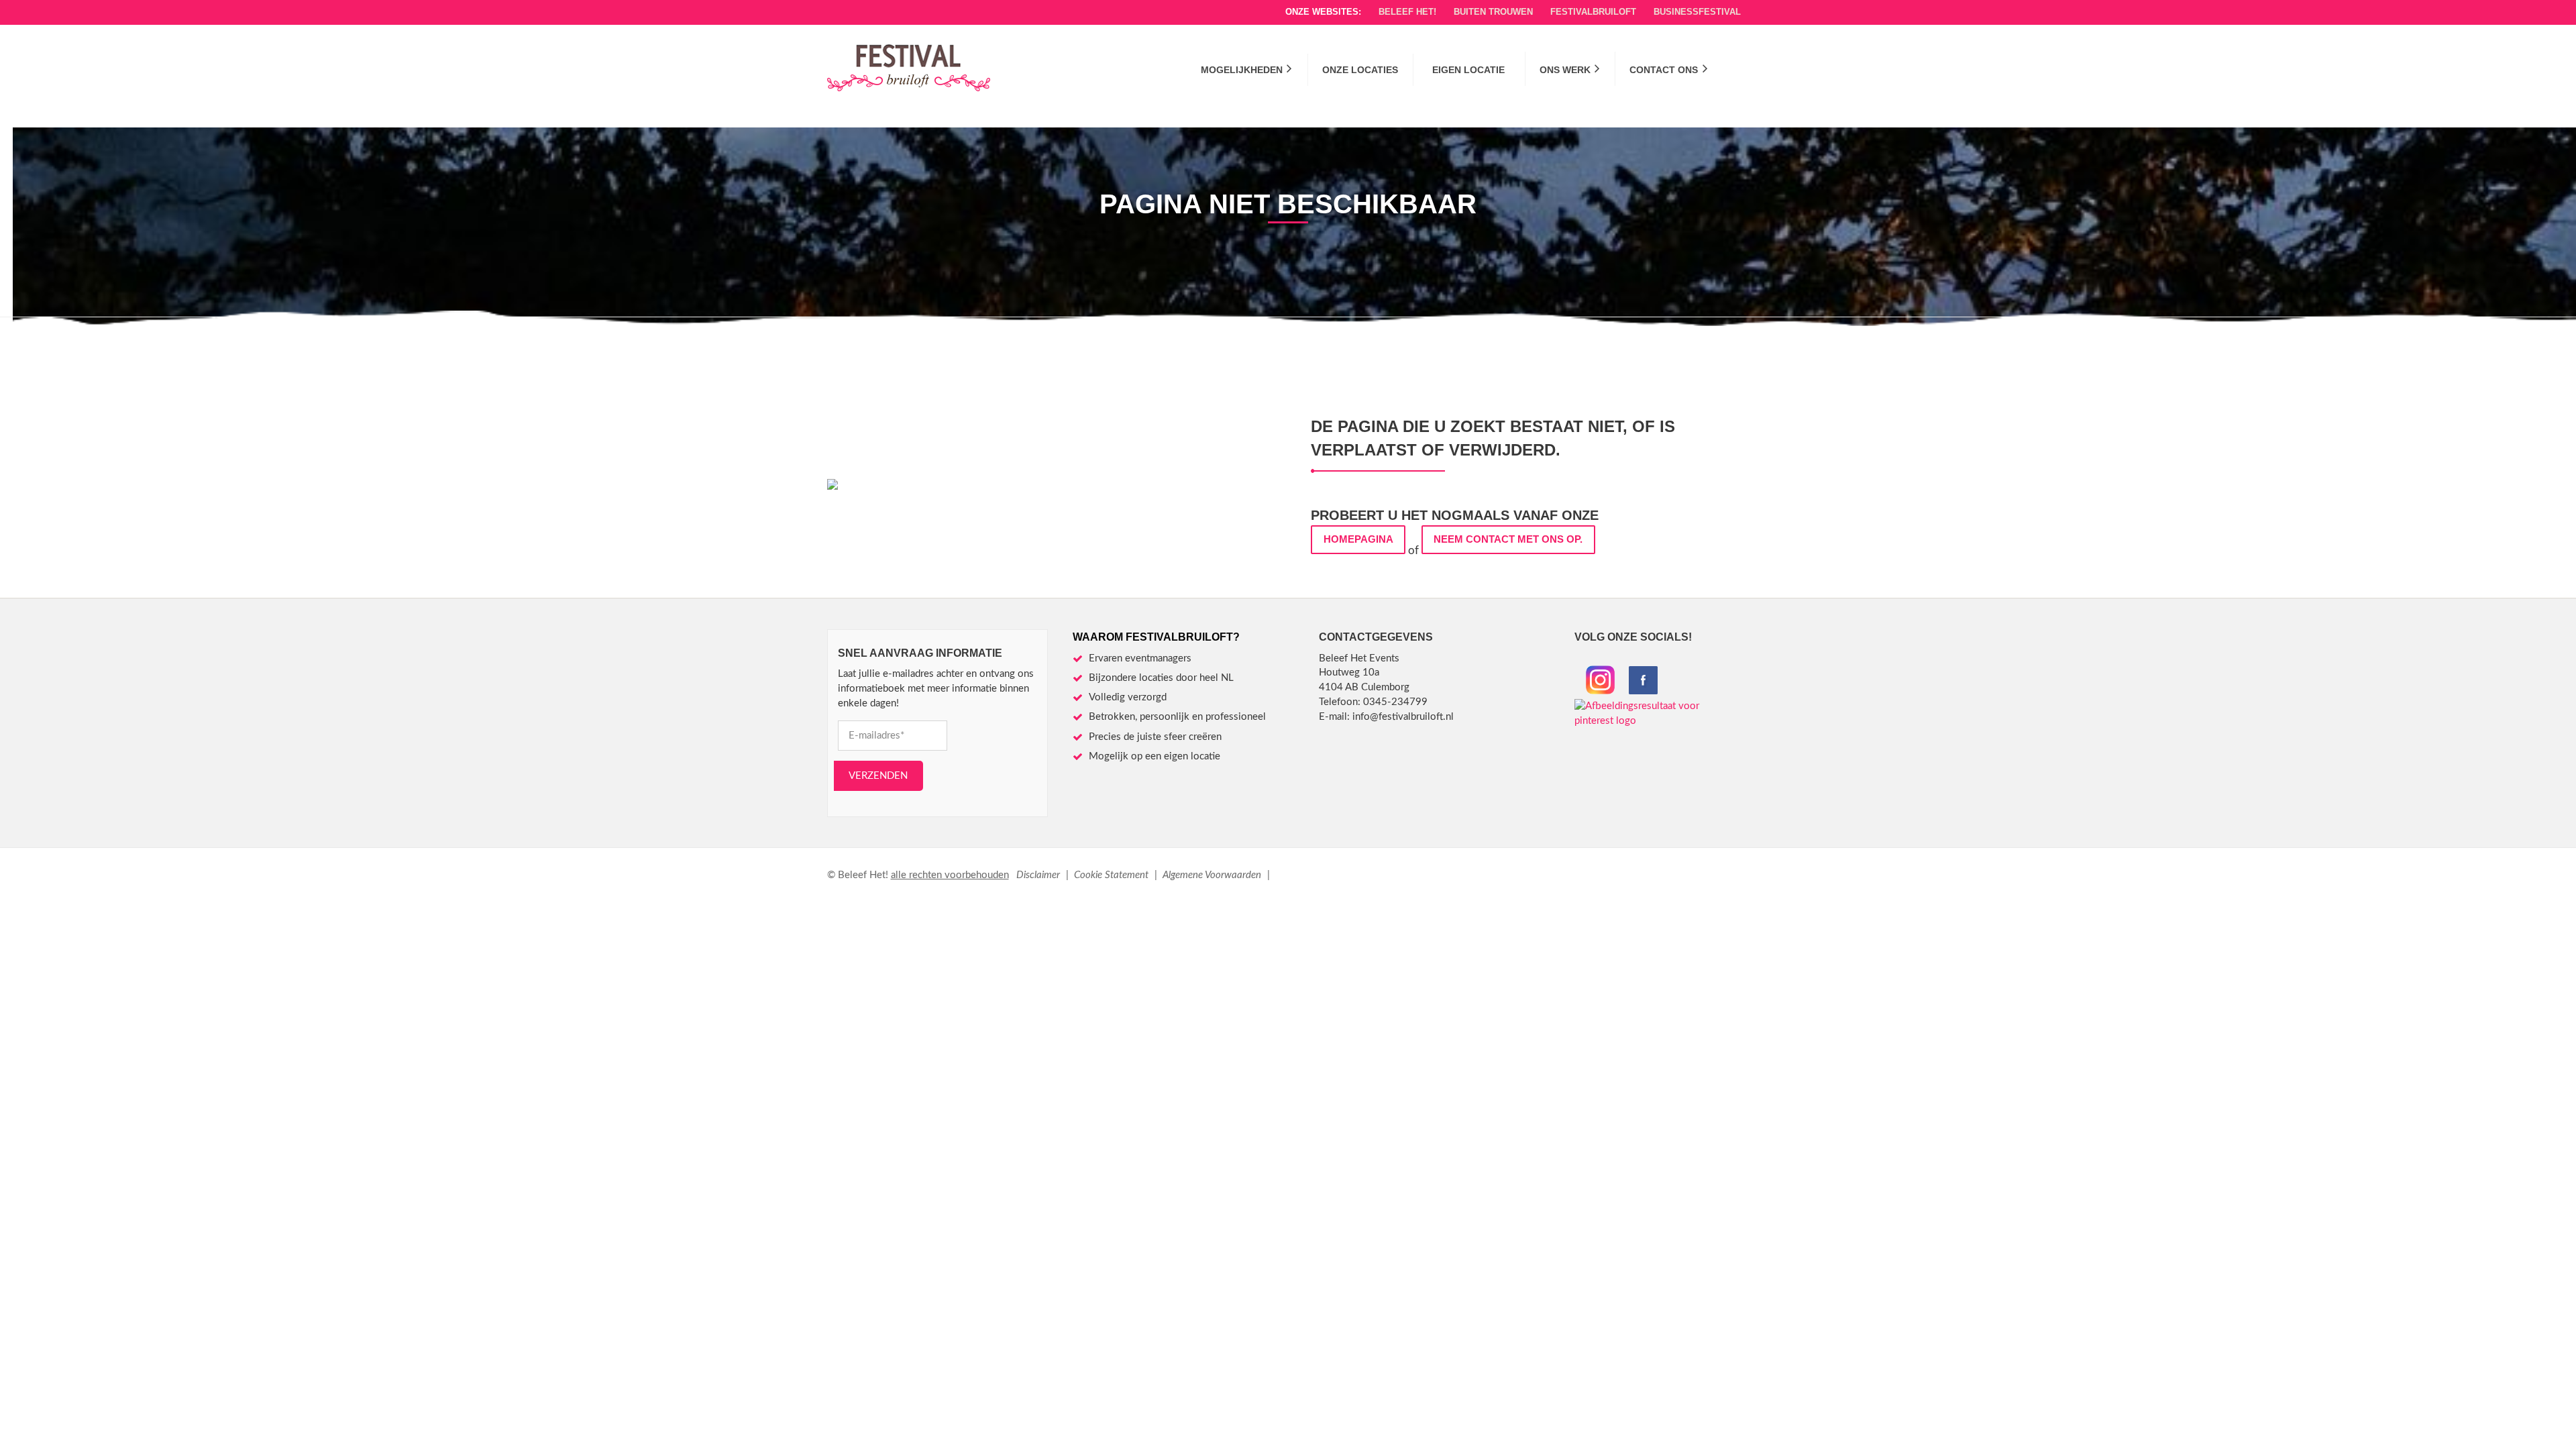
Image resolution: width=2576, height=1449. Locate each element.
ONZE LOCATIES (1360, 70)
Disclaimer (1039, 875)
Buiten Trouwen (1493, 12)
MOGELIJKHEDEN (1242, 70)
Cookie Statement (1113, 875)
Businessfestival (1697, 12)
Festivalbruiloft (1593, 12)
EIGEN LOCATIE (1468, 70)
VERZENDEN (878, 776)
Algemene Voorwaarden (1213, 875)
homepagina (1358, 539)
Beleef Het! (1407, 12)
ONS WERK (1565, 70)
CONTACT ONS (1664, 70)
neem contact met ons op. (1508, 539)
